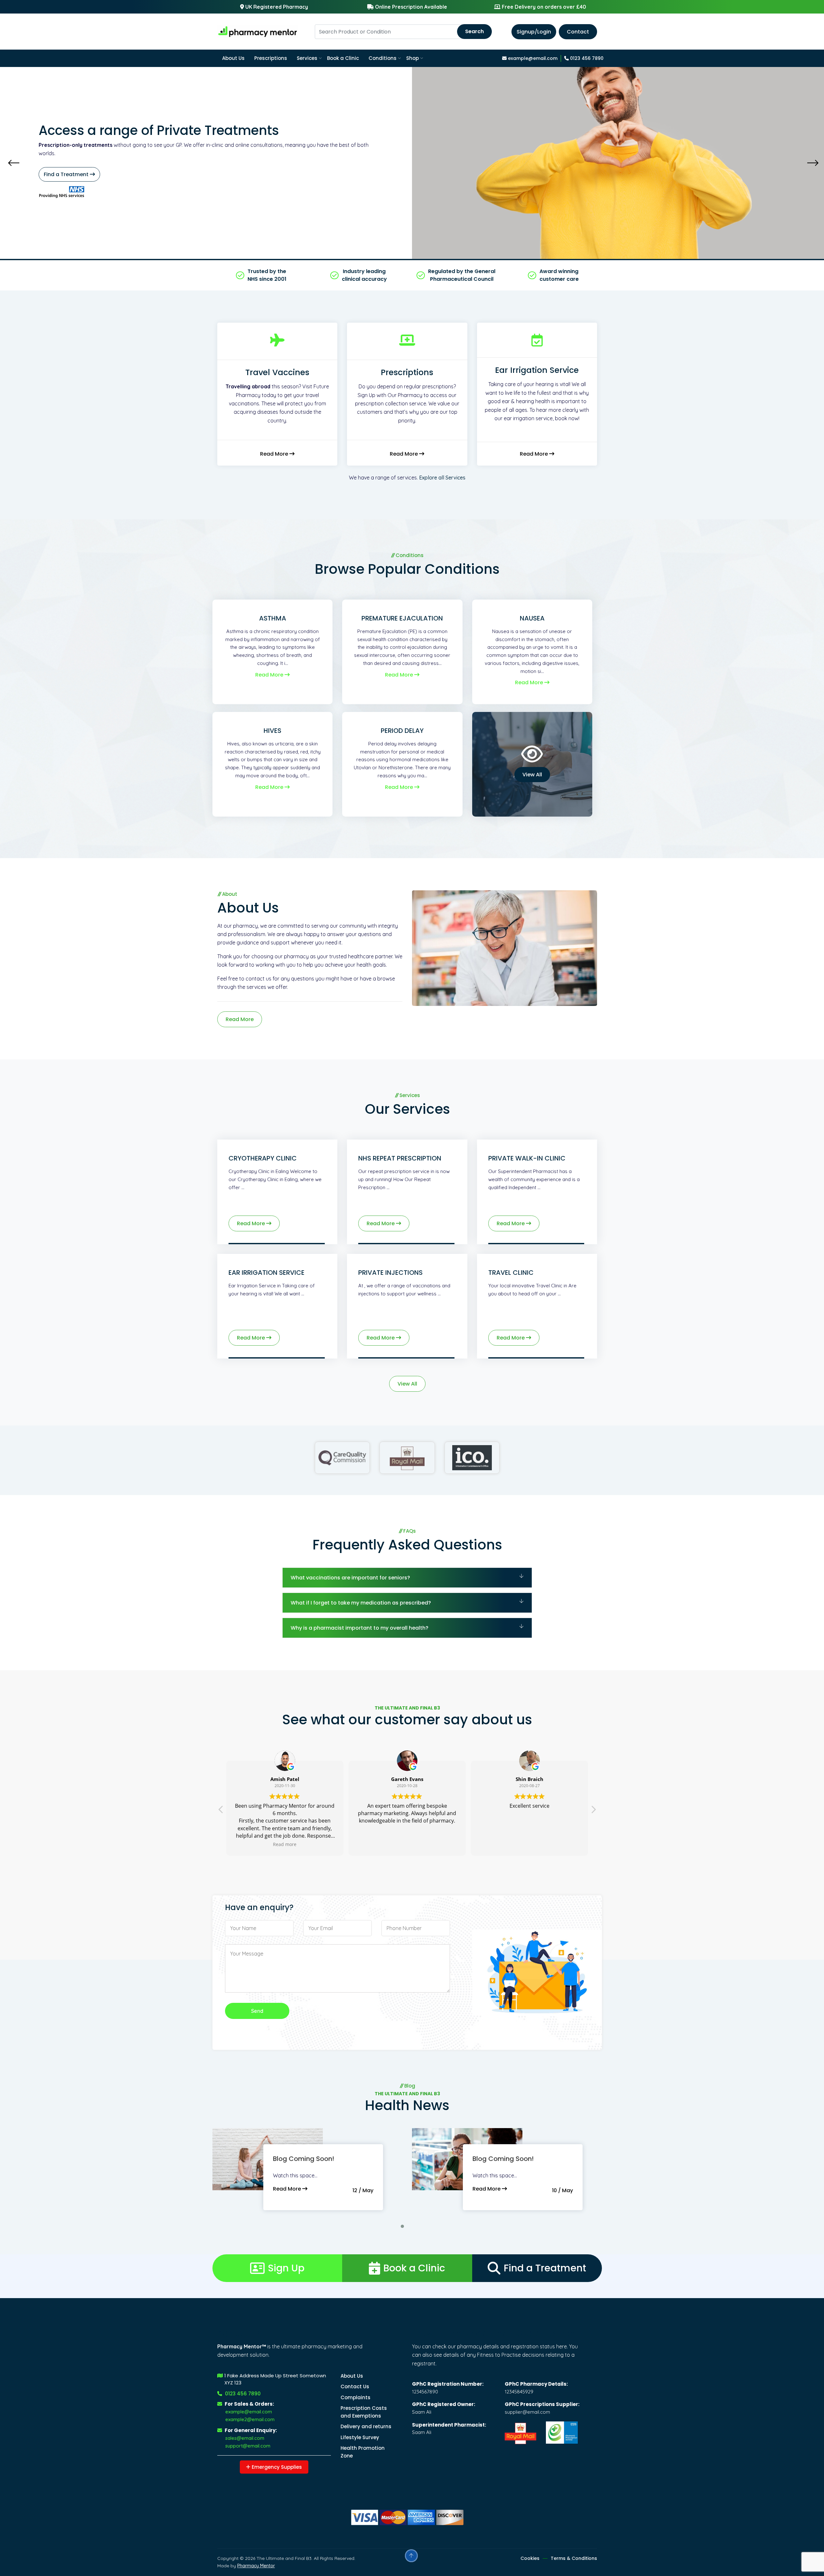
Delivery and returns (366, 2426)
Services (307, 58)
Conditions (383, 58)
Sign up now (112, 170)
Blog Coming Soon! (304, 2159)
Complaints (356, 2397)
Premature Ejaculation (402, 618)
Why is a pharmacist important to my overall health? (360, 1628)
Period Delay (402, 731)
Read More (275, 454)
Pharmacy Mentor (256, 2566)
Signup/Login (534, 32)
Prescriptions (271, 58)
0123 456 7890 (586, 58)
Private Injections (390, 1273)
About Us (233, 58)
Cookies (530, 2558)
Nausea (532, 618)
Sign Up (286, 2268)
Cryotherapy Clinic (263, 1158)
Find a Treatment (545, 2268)
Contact (578, 32)
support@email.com (248, 2446)
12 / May (363, 2190)
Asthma (273, 618)
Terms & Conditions (574, 2558)
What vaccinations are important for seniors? (350, 1578)
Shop (412, 58)
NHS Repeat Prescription (400, 1158)
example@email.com (532, 58)
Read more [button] (529, 1844)
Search (474, 31)
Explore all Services (442, 478)
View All (532, 775)
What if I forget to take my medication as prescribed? (361, 1603)
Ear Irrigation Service (267, 1273)
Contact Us (355, 2387)
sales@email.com (245, 2438)
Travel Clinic (511, 1273)
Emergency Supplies (276, 2467)
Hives (272, 731)
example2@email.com (250, 2419)
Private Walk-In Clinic (527, 1158)
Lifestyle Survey (360, 2437)
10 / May (562, 2190)
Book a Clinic (343, 58)
